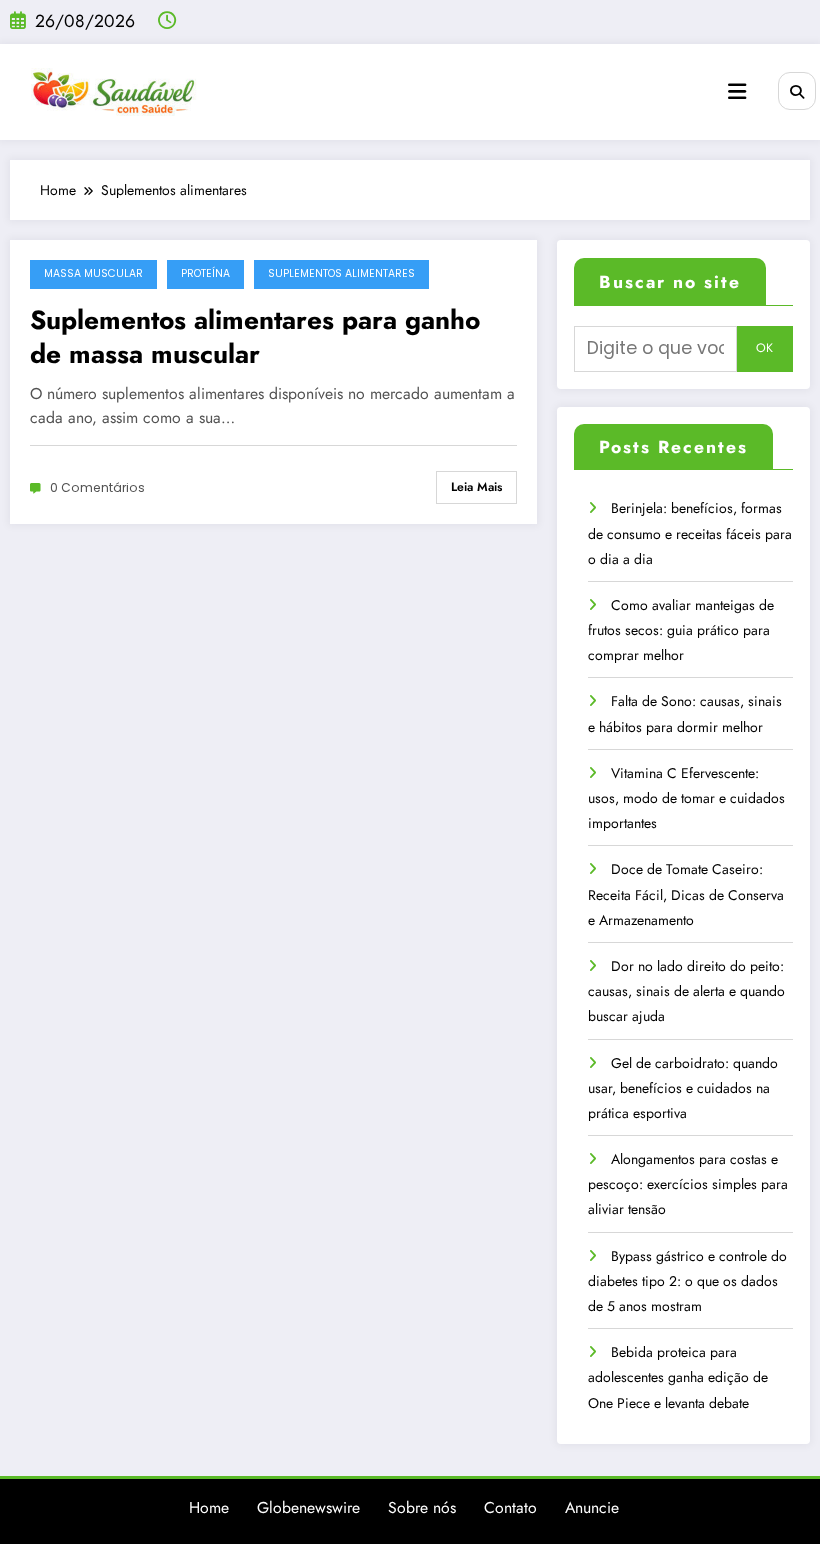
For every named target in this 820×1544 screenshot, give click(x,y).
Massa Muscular (93, 273)
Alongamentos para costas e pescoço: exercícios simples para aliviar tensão (688, 1184)
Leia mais (476, 487)
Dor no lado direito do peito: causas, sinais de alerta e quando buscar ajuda (686, 991)
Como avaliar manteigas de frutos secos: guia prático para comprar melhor (681, 630)
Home (209, 1507)
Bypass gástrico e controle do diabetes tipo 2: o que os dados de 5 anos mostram (687, 1281)
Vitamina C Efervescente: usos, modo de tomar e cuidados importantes (686, 798)
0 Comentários (97, 487)
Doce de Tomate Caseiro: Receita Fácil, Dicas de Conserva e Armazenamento (686, 894)
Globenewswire (308, 1507)
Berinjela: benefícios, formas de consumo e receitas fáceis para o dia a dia (690, 533)
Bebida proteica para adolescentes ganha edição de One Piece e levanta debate (678, 1377)
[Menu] (737, 92)
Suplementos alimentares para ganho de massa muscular (255, 337)
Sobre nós (422, 1507)
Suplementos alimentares (341, 273)
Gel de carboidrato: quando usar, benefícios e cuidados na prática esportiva (683, 1088)
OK (764, 348)
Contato (510, 1507)
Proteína (205, 273)
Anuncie (592, 1507)
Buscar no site (670, 282)
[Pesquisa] (797, 91)
